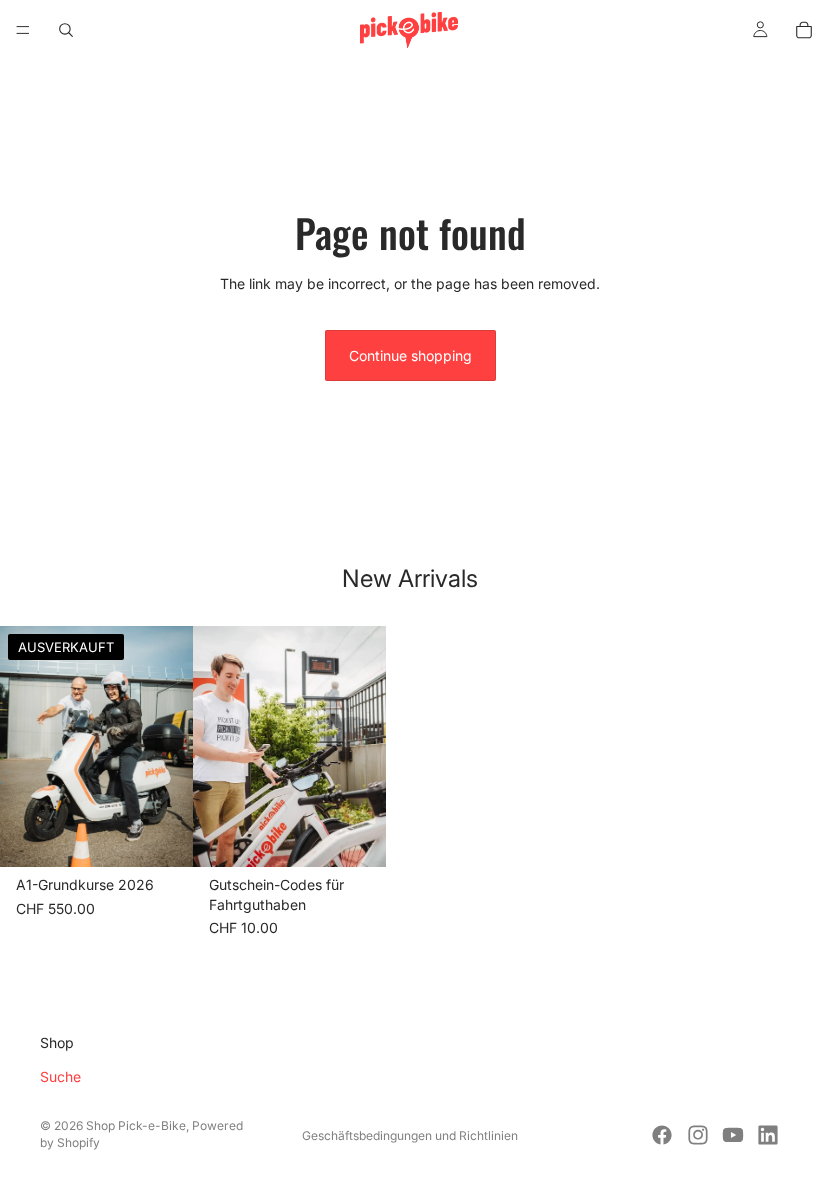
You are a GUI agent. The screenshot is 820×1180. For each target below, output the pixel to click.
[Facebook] (662, 1135)
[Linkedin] (768, 1135)
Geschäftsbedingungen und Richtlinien (410, 1135)
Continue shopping (410, 355)
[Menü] (23, 30)
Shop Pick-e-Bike (136, 1125)
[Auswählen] (355, 836)
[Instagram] (698, 1135)
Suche (60, 1076)
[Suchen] (66, 30)
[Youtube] (733, 1135)
